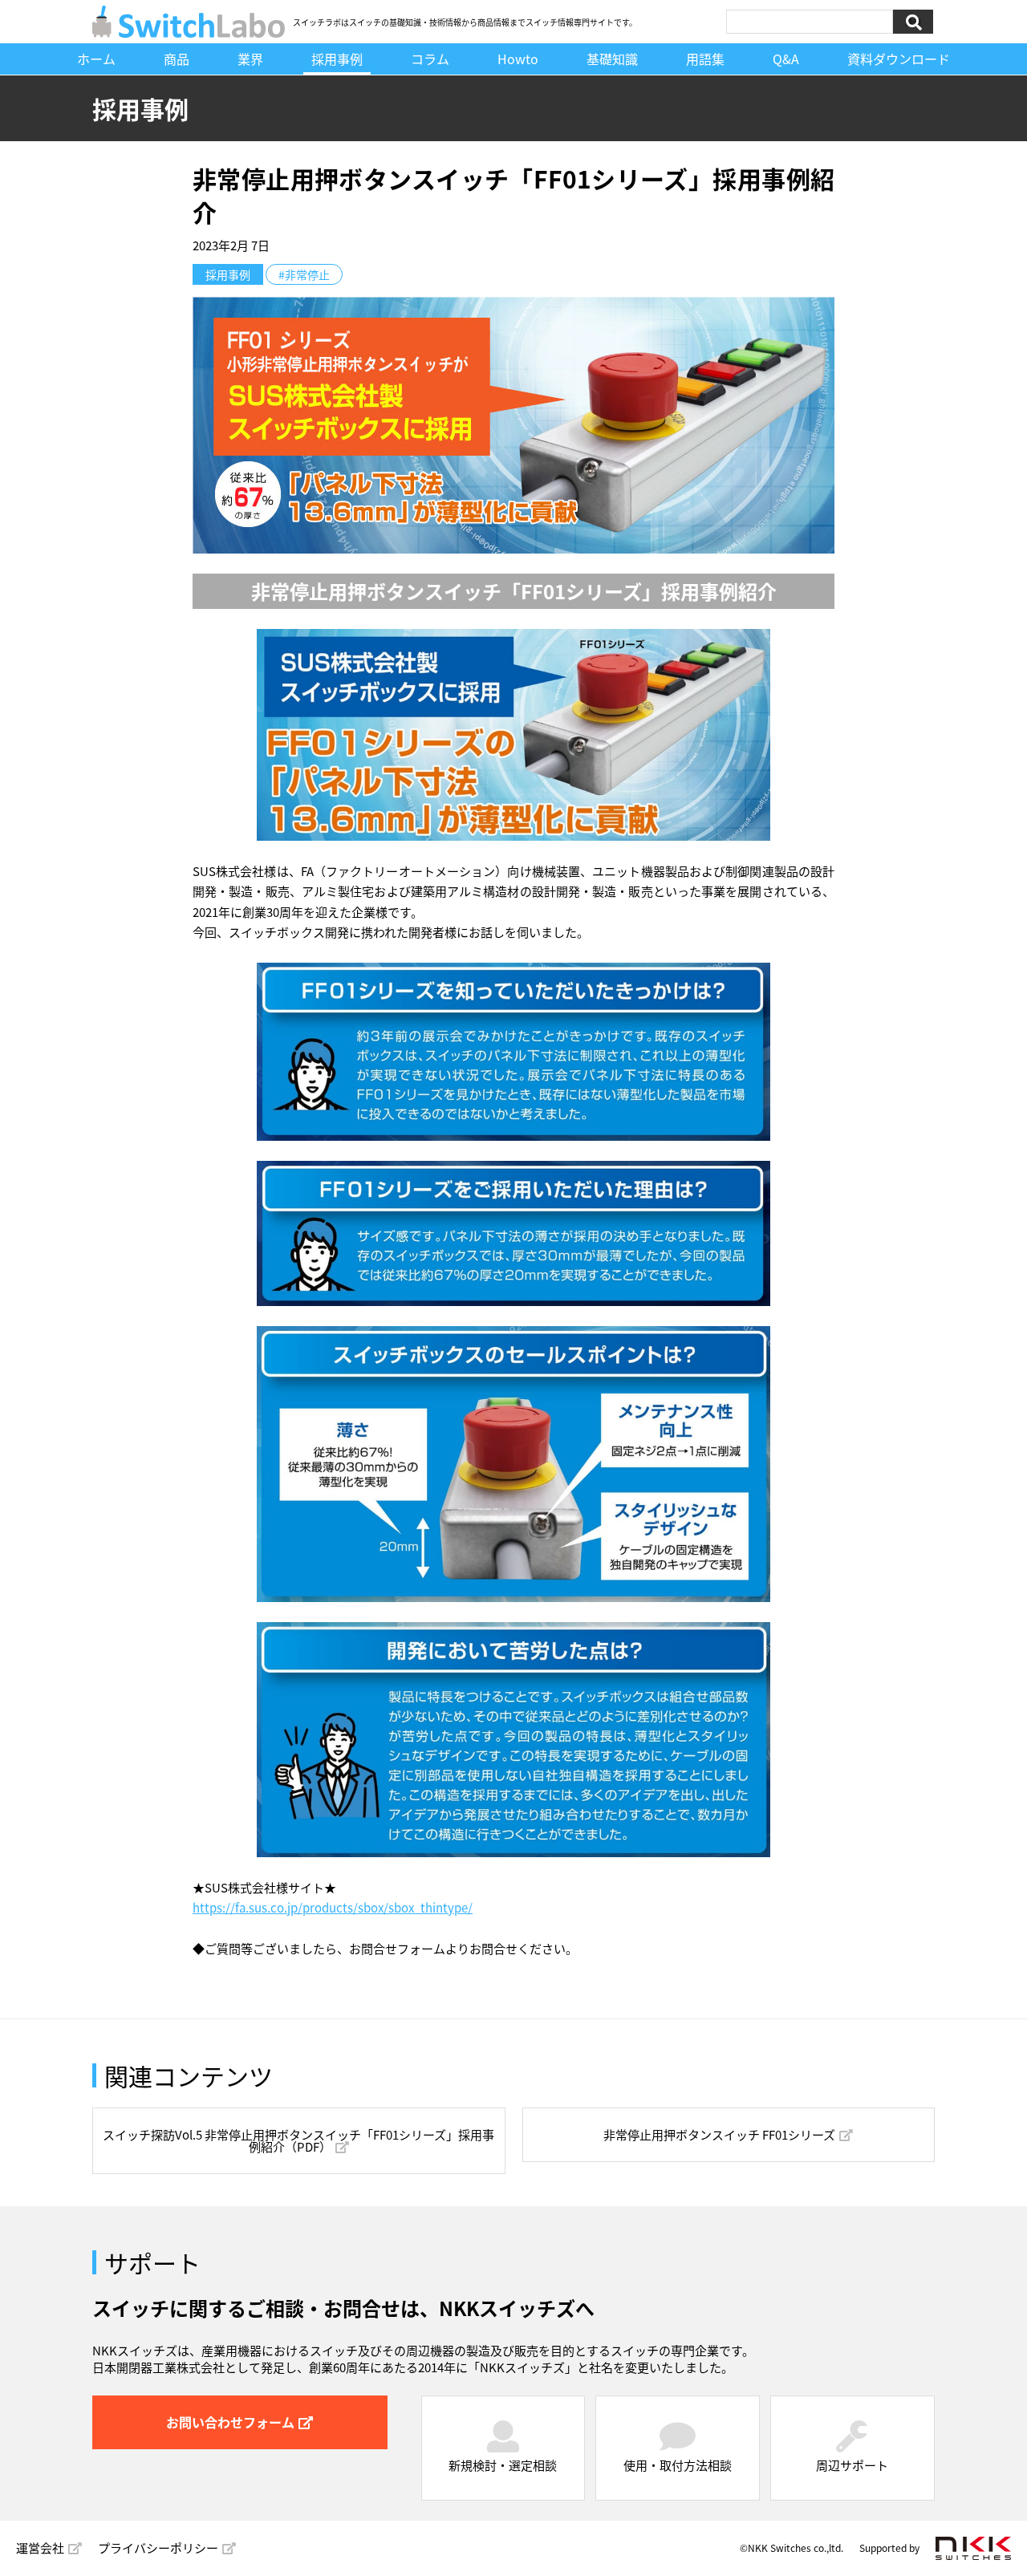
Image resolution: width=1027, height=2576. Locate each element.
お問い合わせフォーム (230, 2422)
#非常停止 (304, 274)
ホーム (96, 58)
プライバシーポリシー (158, 2548)
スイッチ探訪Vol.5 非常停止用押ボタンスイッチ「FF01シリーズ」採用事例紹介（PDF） (298, 2140)
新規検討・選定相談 (503, 2465)
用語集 (705, 58)
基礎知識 (612, 58)
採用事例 (337, 58)
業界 (250, 58)
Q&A (786, 58)
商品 (177, 58)
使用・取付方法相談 (678, 2465)
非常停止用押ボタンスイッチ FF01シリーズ (719, 2134)
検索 (913, 21)
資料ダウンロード (899, 58)
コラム (430, 58)
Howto (518, 58)
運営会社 (40, 2548)
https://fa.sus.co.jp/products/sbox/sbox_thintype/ (333, 1907)
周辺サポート (852, 2465)
